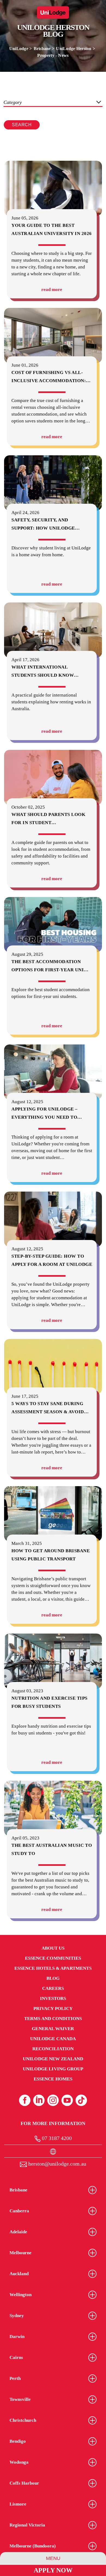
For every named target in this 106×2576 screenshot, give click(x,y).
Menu (53, 2558)
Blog (53, 1978)
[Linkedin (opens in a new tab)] (39, 2100)
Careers (53, 1988)
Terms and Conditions (53, 2019)
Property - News (53, 55)
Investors (53, 1998)
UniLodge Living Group (53, 2069)
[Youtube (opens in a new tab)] (67, 2100)
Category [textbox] (13, 102)
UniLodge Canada (53, 2039)
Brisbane (42, 49)
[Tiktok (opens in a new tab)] (81, 2100)
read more (52, 290)
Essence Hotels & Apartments (53, 1968)
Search (22, 125)
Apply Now (53, 2570)
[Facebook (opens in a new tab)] (25, 2100)
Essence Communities (53, 1958)
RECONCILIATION (53, 2049)
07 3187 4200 (56, 2138)
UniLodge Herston (74, 49)
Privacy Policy (53, 2008)
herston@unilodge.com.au (57, 2164)
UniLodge (19, 49)
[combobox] (53, 103)
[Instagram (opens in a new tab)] (53, 2100)
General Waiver (53, 2029)
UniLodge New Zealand (53, 2059)
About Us (53, 1948)
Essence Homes (53, 2079)
